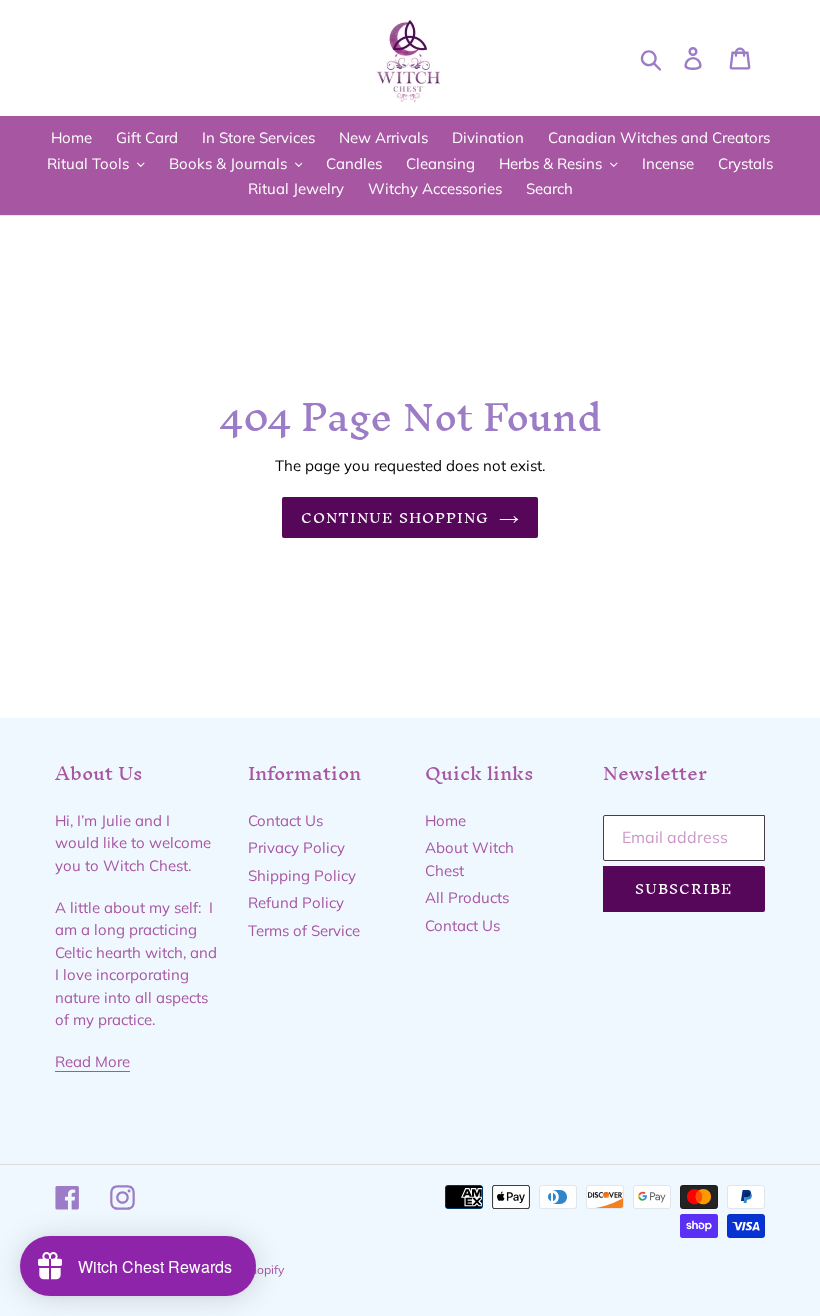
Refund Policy (296, 902)
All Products (467, 897)
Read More (92, 1061)
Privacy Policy (296, 847)
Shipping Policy (302, 875)
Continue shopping (395, 517)
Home (445, 820)
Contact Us (285, 820)
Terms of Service (304, 930)
